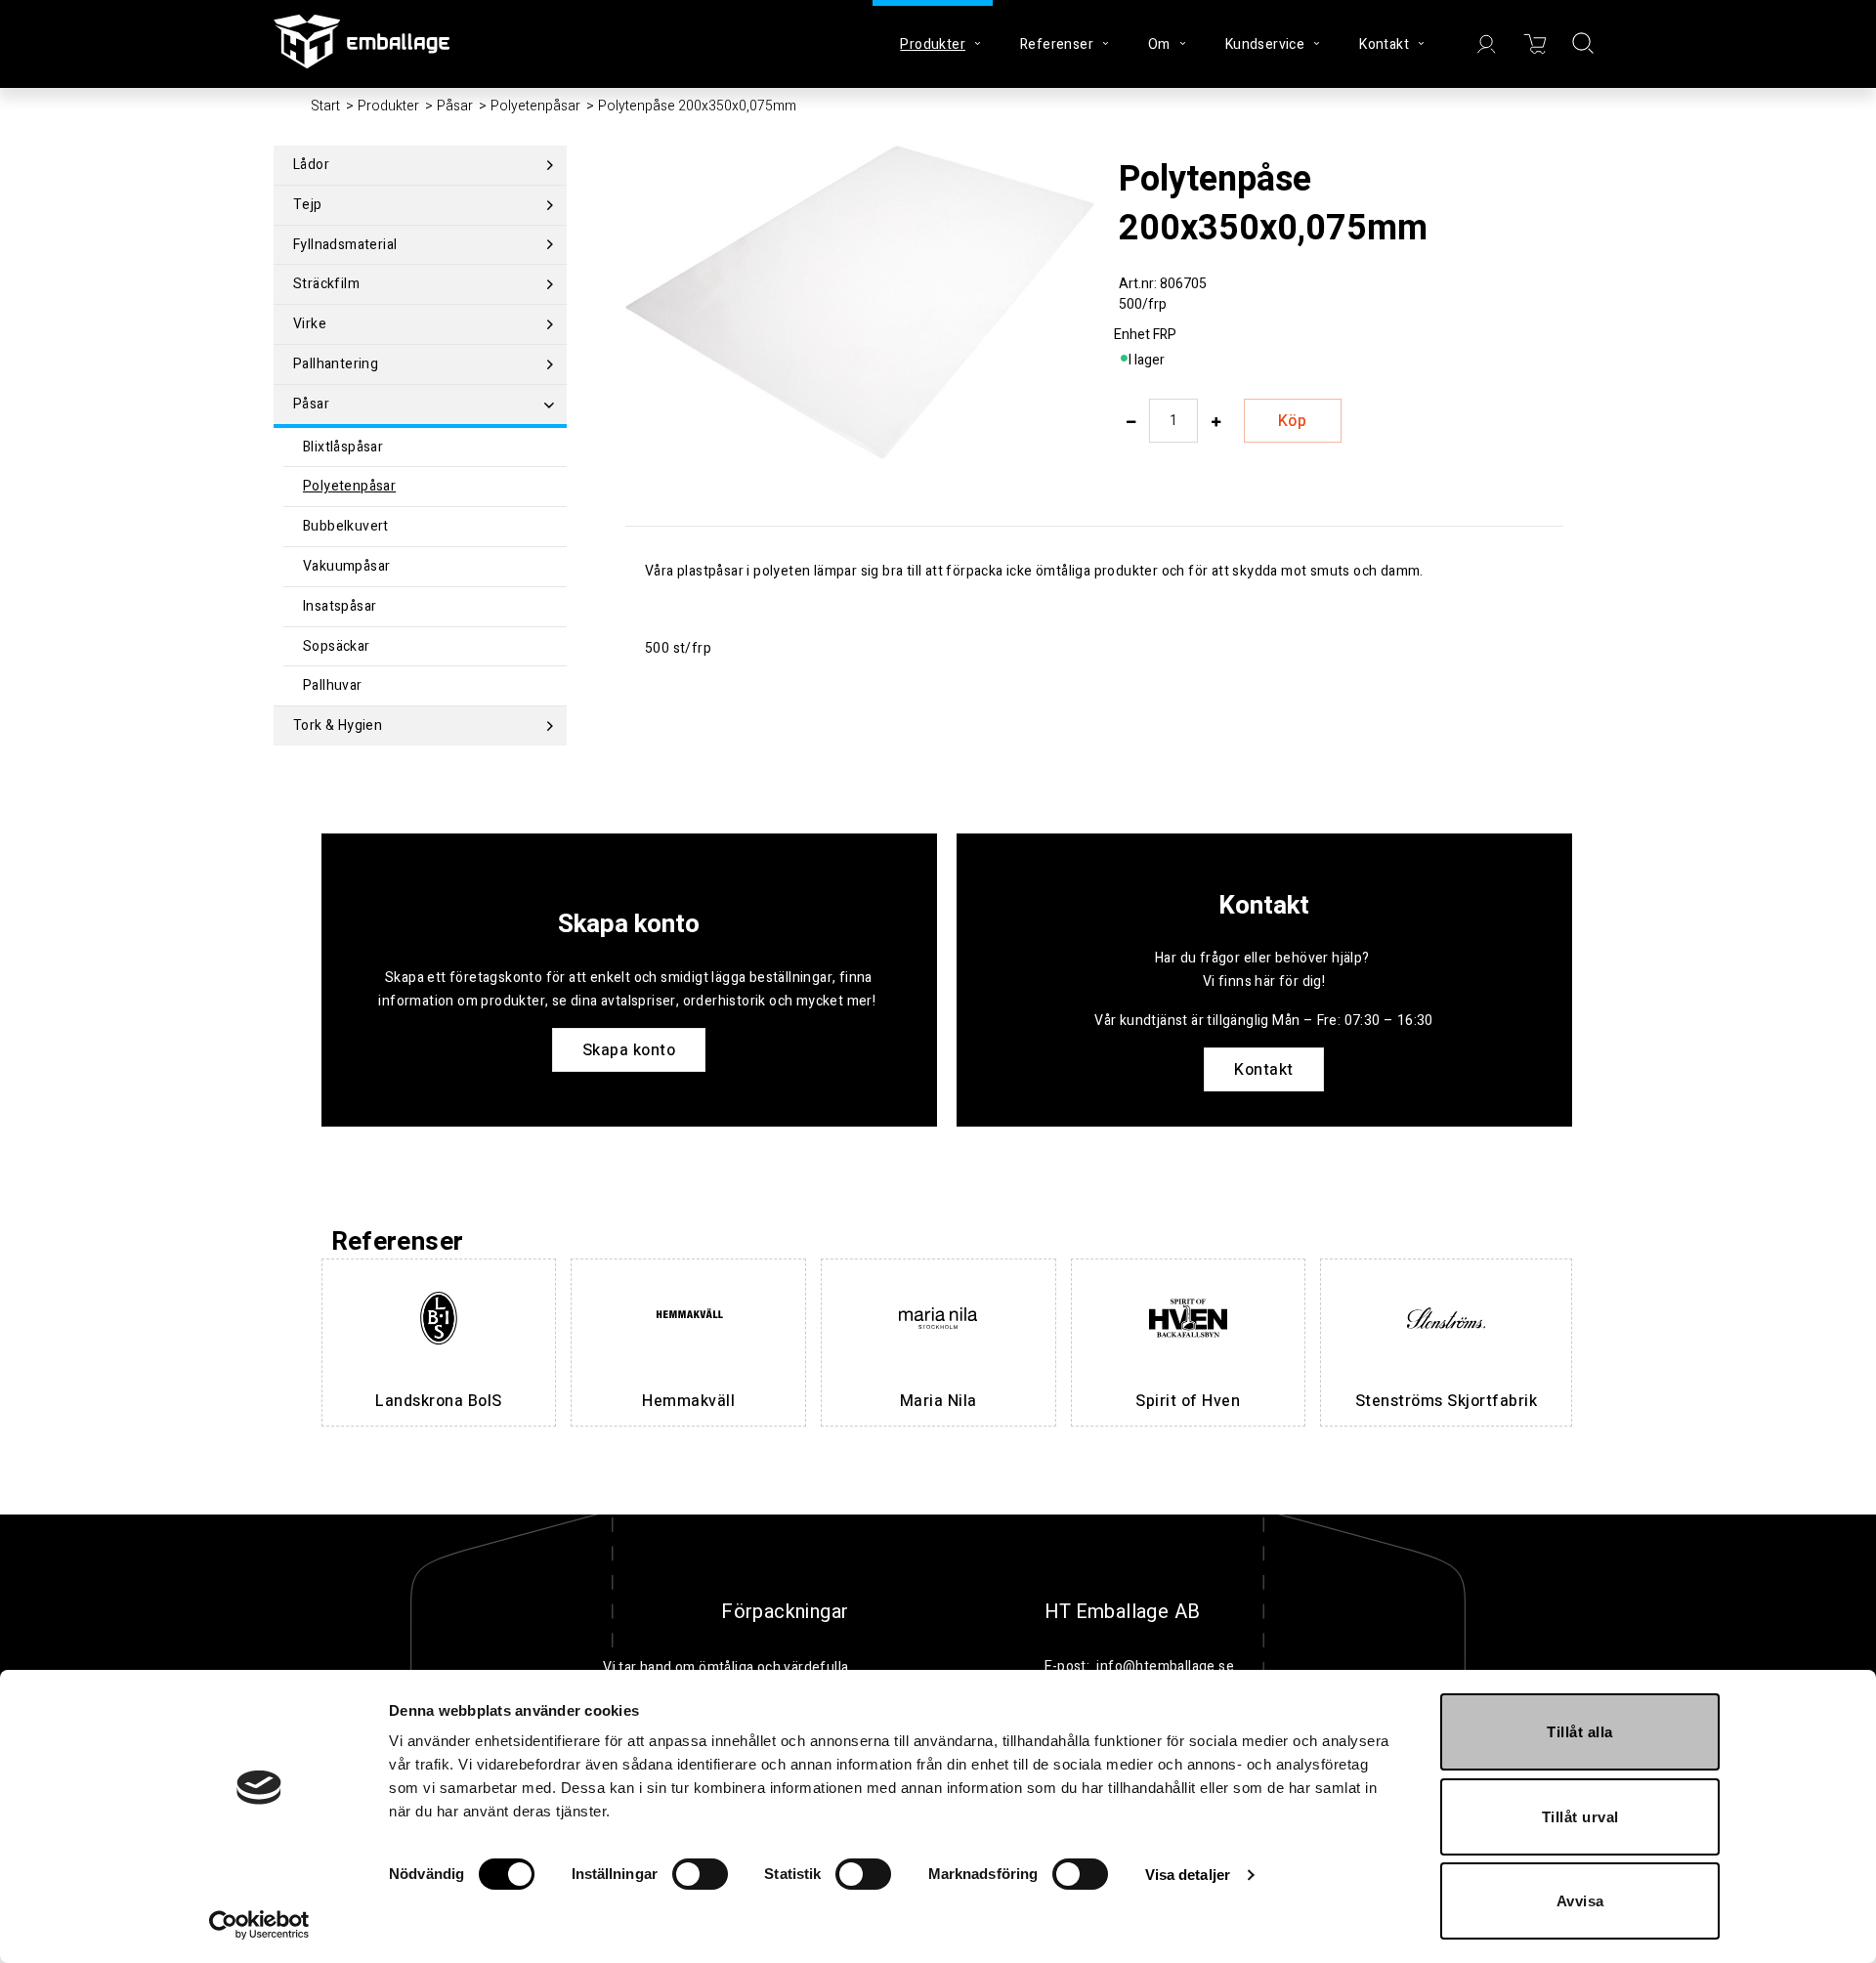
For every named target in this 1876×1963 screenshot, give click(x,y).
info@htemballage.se (1165, 1666)
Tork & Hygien (338, 725)
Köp (1293, 421)
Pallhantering (336, 364)
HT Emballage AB (1123, 1612)
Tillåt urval (1580, 1817)
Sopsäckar (337, 646)
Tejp (308, 205)
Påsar (455, 106)
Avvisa (1580, 1901)
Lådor (311, 165)
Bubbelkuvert (346, 526)
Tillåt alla (1580, 1732)
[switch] (700, 1874)
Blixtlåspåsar (343, 447)
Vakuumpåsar (346, 566)
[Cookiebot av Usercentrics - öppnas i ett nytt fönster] (259, 1925)
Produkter (388, 106)
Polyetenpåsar (535, 106)
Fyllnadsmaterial (345, 245)
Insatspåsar (340, 606)
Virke (310, 324)
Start (325, 106)
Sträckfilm (326, 284)
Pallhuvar (333, 685)
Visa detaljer (1188, 1875)
